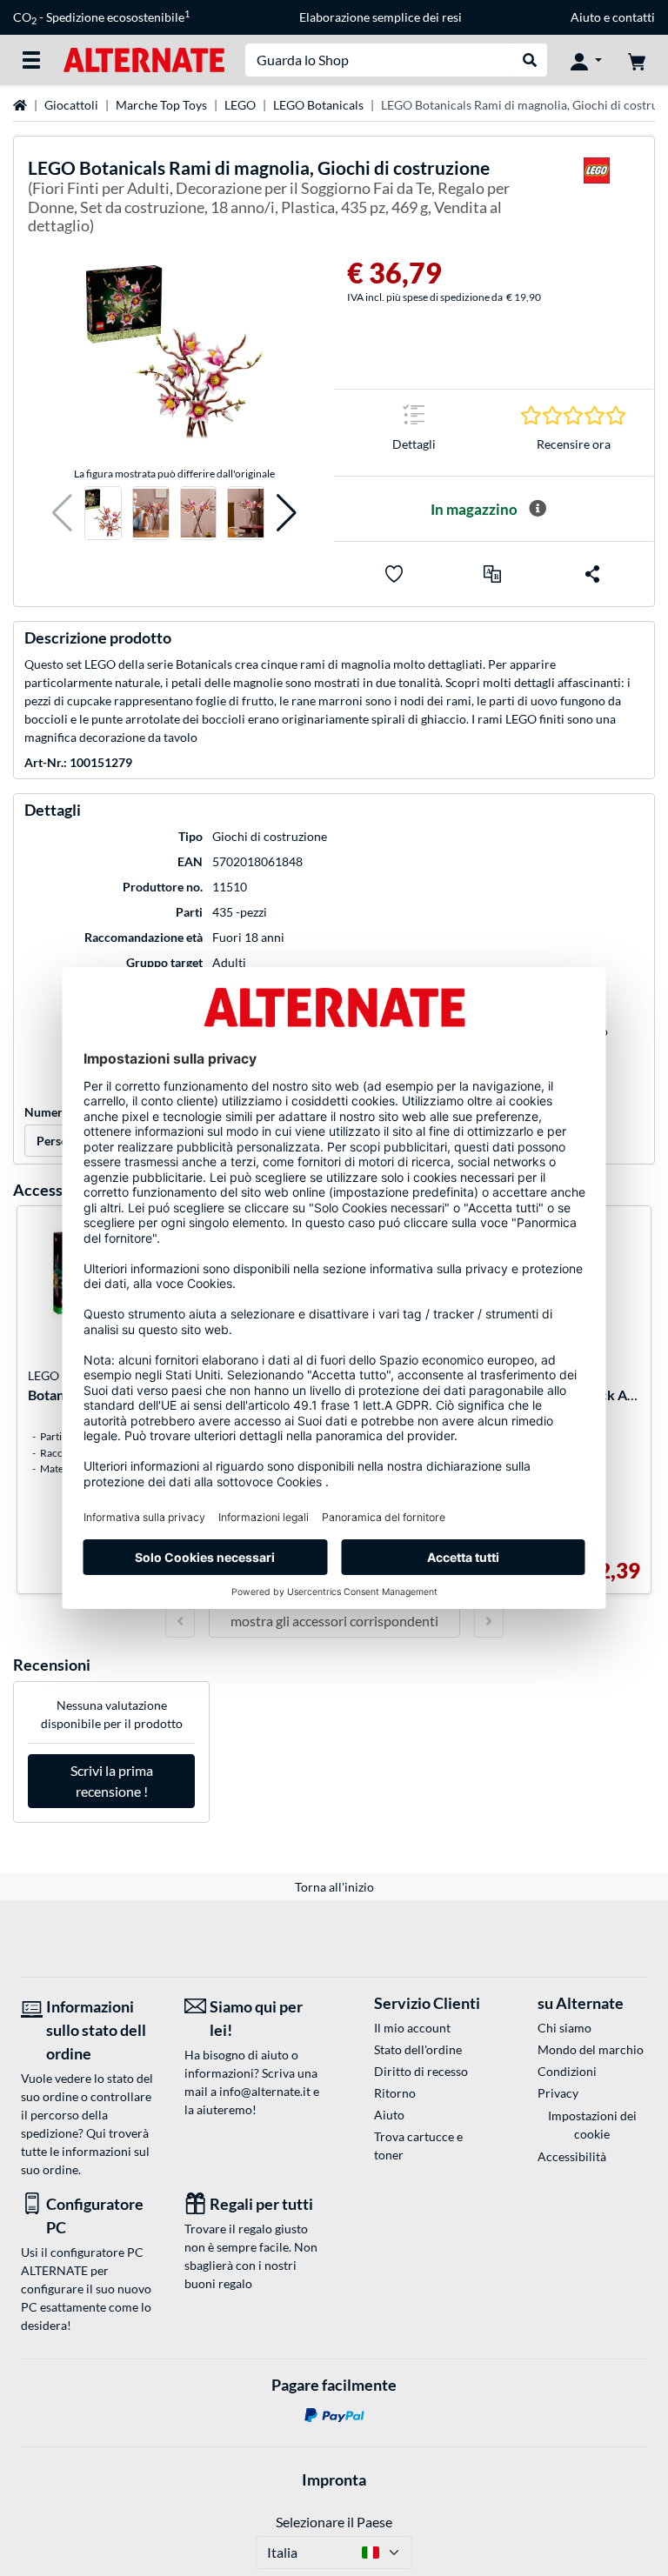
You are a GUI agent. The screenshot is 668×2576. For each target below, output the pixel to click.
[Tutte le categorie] (31, 60)
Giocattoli (71, 105)
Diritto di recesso (421, 2071)
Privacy (558, 2093)
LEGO (240, 105)
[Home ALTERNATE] (144, 59)
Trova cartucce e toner (418, 2146)
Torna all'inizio (334, 1887)
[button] (62, 514)
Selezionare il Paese (334, 2522)
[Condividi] (592, 574)
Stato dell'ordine (418, 2049)
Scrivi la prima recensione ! (112, 1781)
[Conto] (586, 60)
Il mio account (412, 2028)
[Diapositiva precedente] (180, 1621)
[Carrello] (637, 60)
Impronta (334, 2479)
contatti (634, 17)
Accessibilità (572, 2156)
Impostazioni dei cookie (592, 2125)
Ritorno (395, 2093)
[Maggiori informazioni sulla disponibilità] (538, 509)
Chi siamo (564, 2028)
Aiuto (586, 17)
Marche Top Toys (161, 105)
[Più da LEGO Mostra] (597, 200)
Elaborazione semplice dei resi (381, 17)
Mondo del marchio (591, 2049)
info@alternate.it (265, 2091)
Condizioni (567, 2071)
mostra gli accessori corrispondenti (334, 1621)
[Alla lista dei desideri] (394, 574)
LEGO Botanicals (318, 105)
